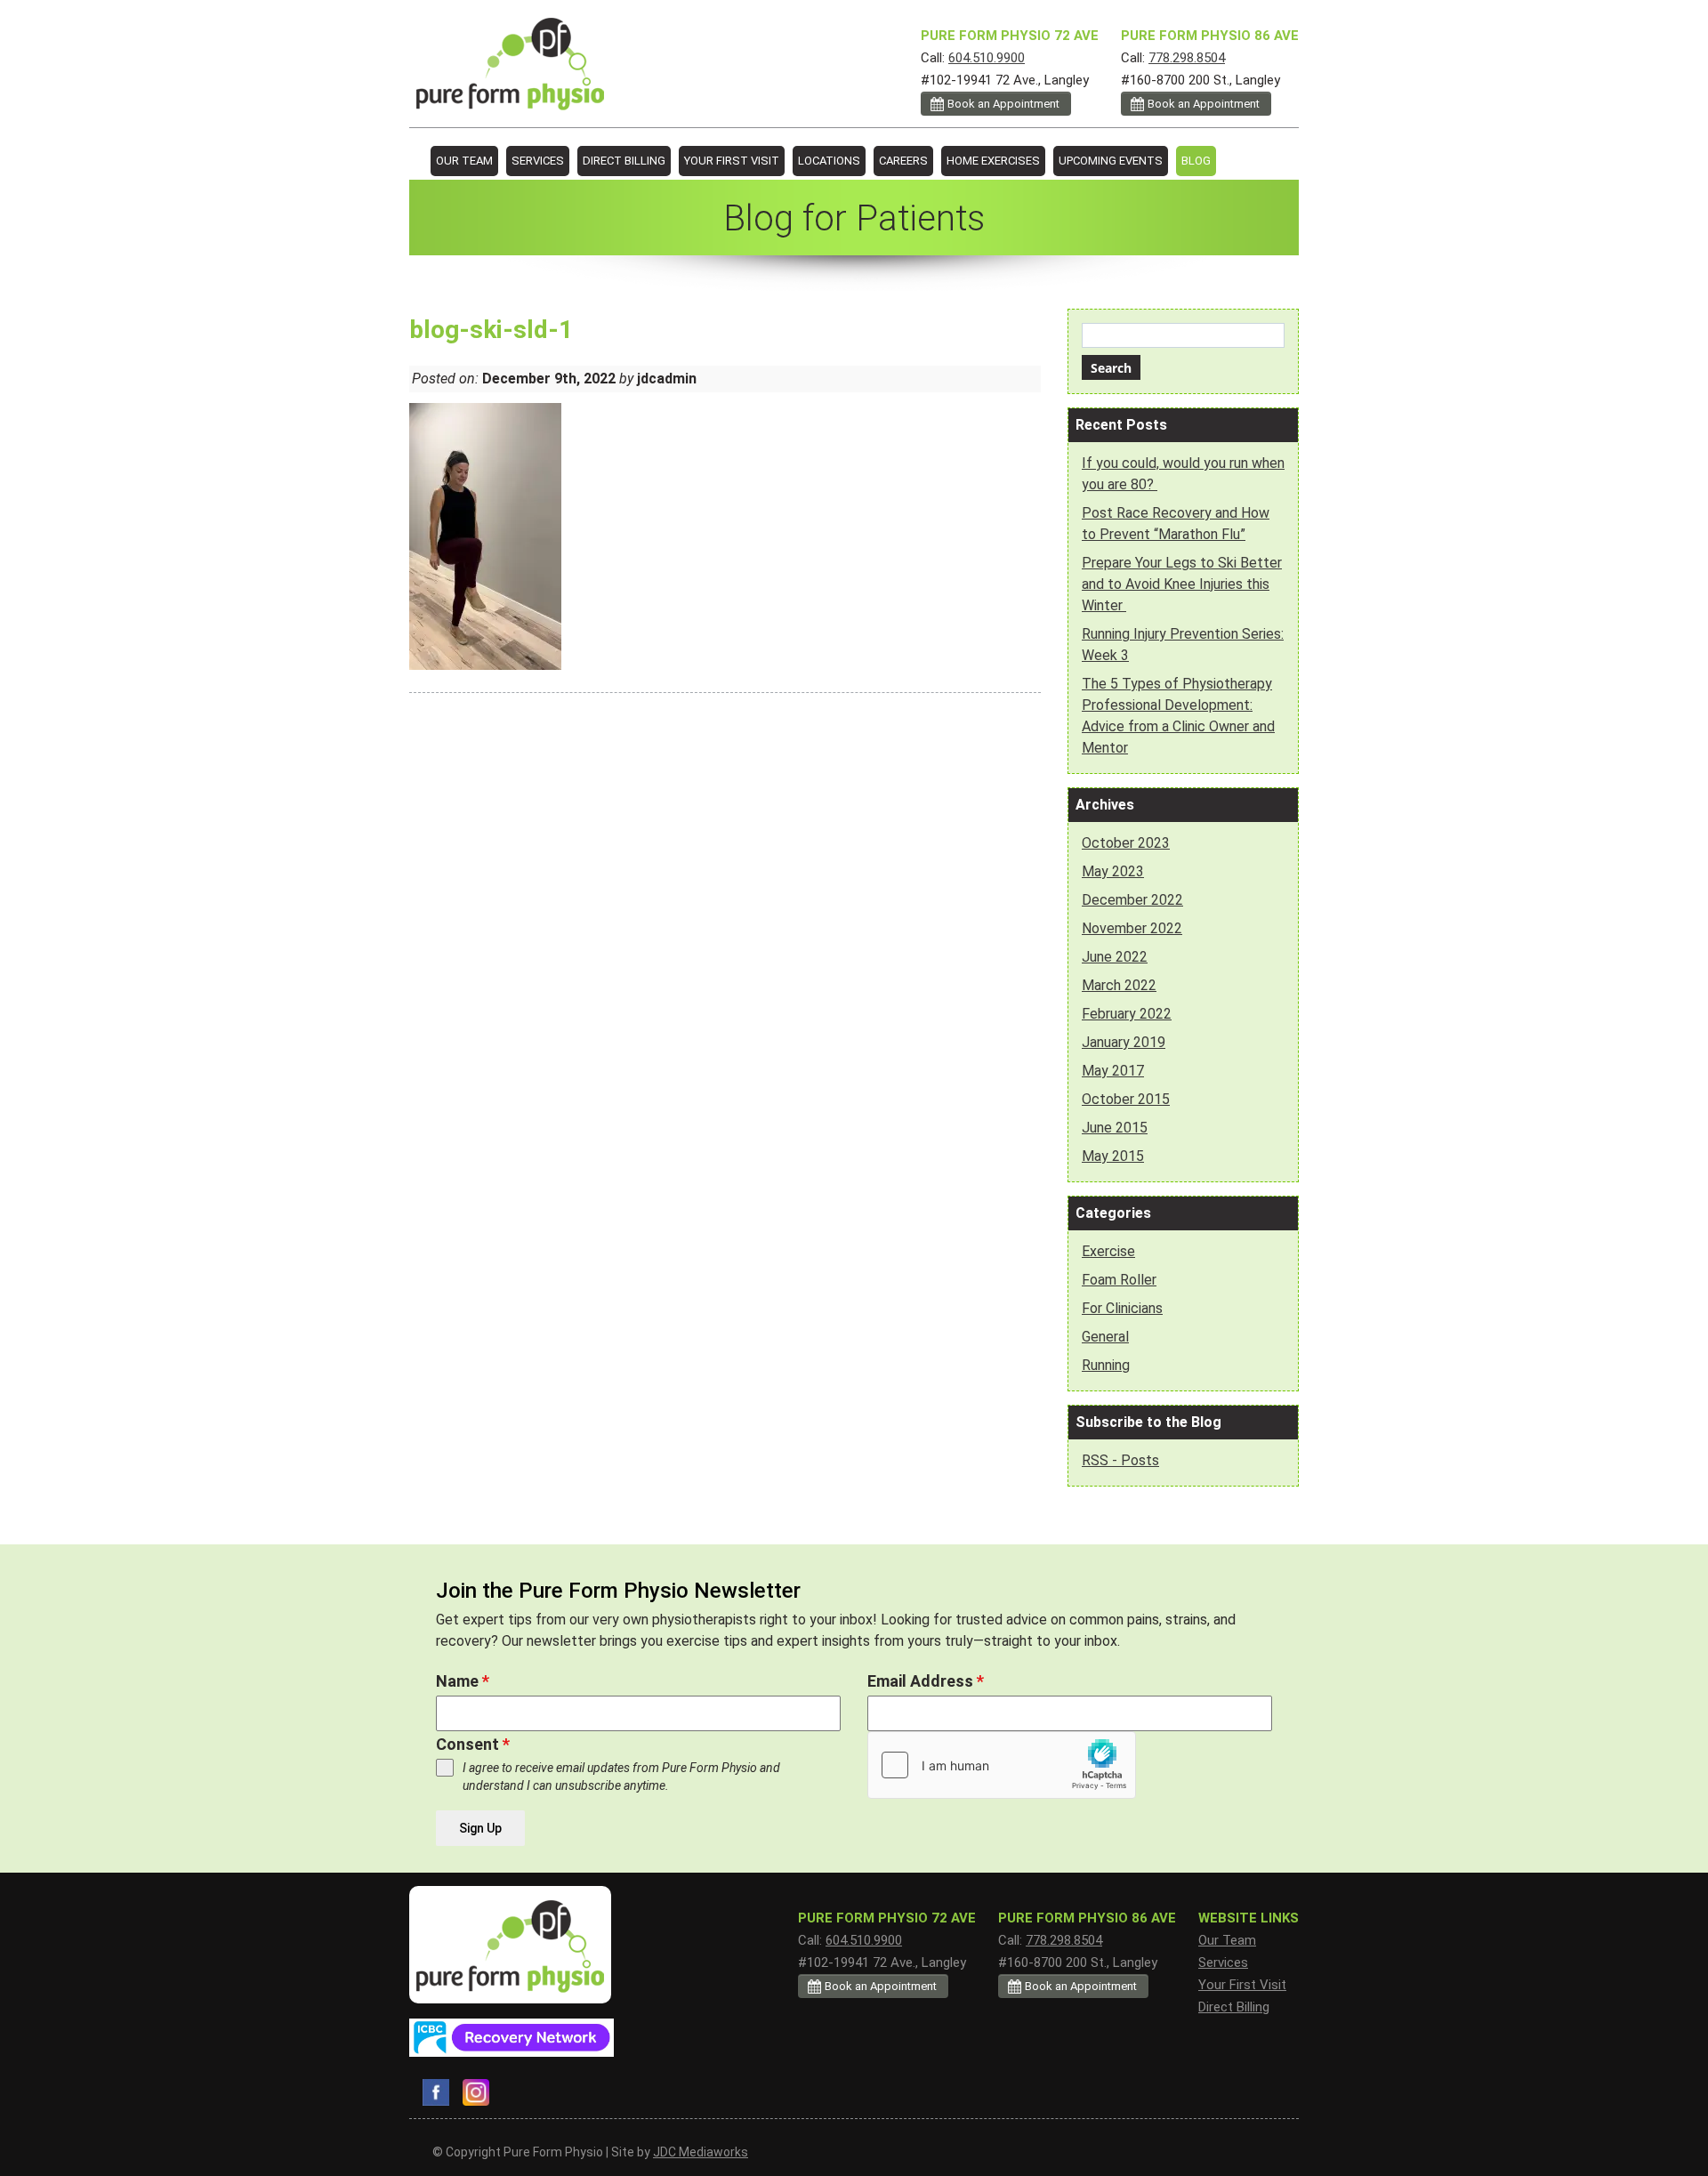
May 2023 (1113, 871)
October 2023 (1126, 843)
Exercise (1108, 1251)
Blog (1196, 161)
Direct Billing (624, 161)
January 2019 (1124, 1042)
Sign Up (480, 1828)
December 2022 (1132, 900)
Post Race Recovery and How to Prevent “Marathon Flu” (1176, 524)
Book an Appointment (1204, 104)
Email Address (926, 1681)
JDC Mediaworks (701, 2152)
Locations (829, 161)
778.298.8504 (1187, 58)
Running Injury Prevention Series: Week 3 (1183, 645)
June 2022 (1115, 957)
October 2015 (1126, 1099)
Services (538, 161)
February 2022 (1127, 1014)
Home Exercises (993, 161)
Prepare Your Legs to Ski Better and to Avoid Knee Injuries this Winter (1182, 584)
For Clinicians (1122, 1308)
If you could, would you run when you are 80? (1183, 474)
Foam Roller (1119, 1280)
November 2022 (1132, 928)
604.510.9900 (987, 58)
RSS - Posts (1120, 1460)
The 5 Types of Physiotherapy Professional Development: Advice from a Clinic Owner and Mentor (1178, 716)
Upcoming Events (1111, 161)
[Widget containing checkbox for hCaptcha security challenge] (1002, 1765)
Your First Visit (732, 161)
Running (1106, 1365)
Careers (903, 161)
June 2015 (1115, 1128)
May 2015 (1113, 1156)
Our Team (464, 161)
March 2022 (1119, 985)
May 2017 (1113, 1071)
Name (463, 1681)
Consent (473, 1744)
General (1105, 1337)
